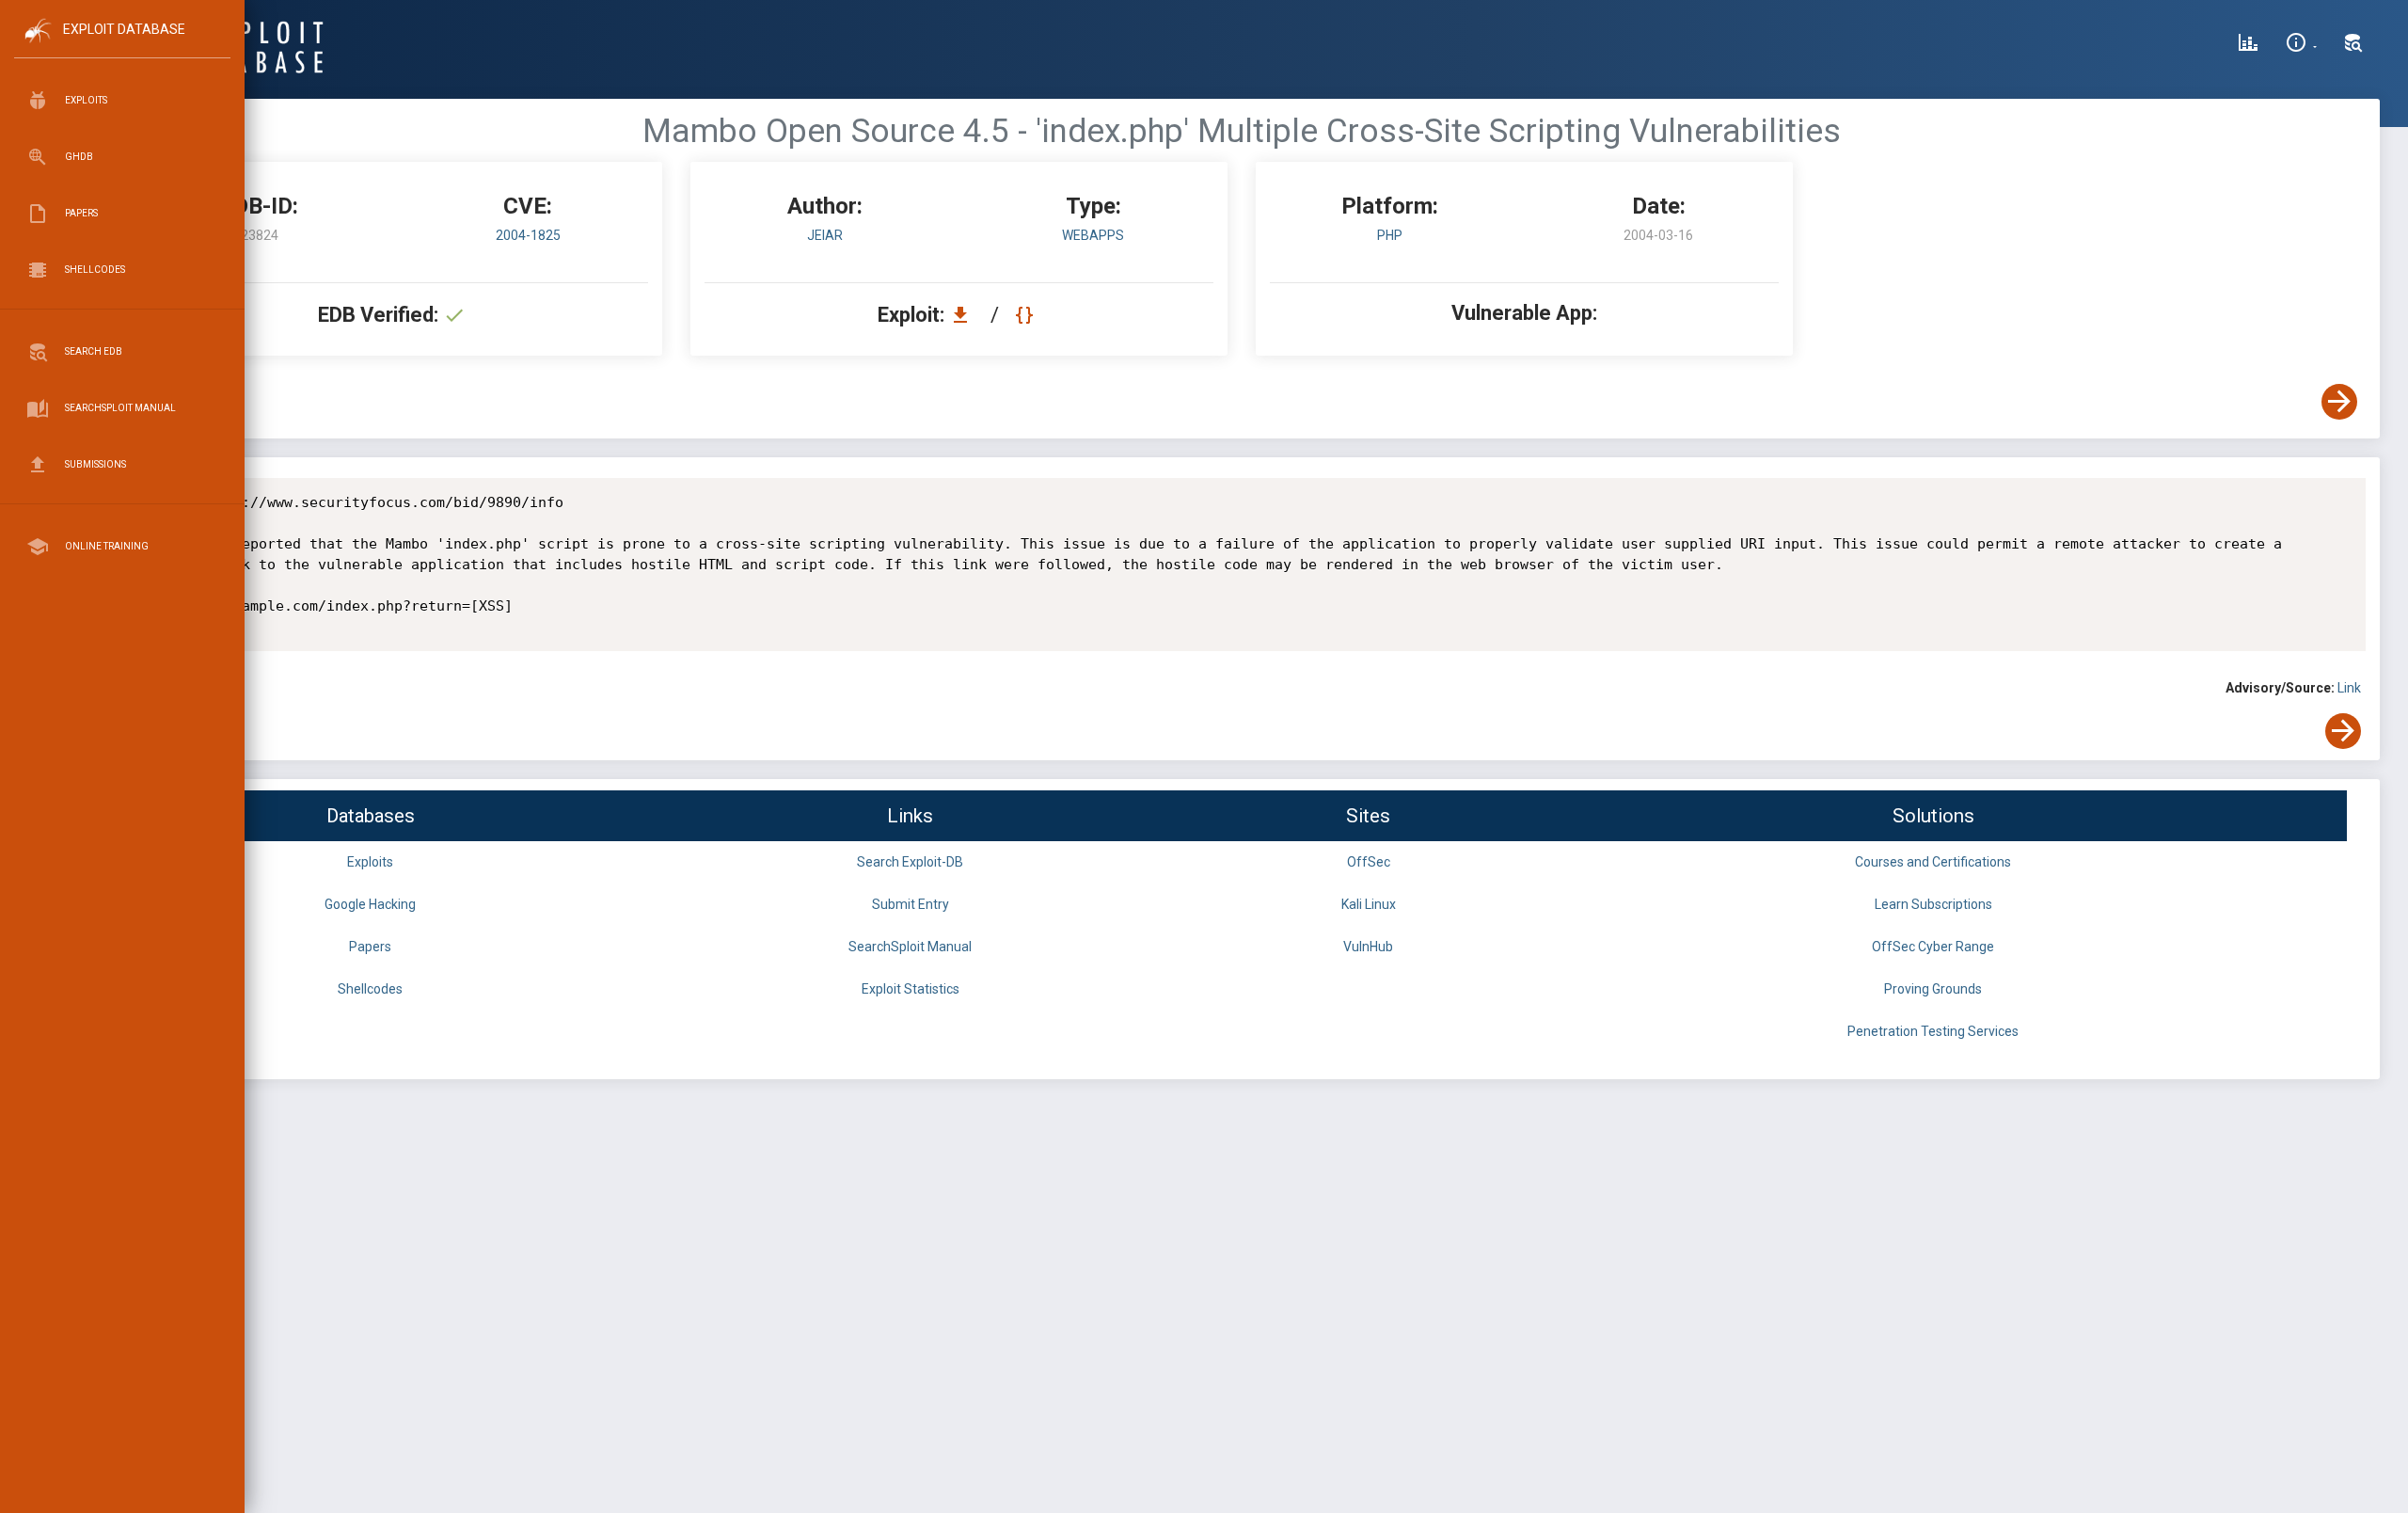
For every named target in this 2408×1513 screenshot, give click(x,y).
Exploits (370, 862)
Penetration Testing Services (1933, 1031)
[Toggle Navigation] (122, 46)
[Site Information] (2301, 45)
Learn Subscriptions (1933, 904)
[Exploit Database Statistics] (2248, 45)
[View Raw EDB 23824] (1027, 315)
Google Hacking (370, 904)
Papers (370, 947)
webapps (1093, 235)
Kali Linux (1369, 904)
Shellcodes (370, 989)
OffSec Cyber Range (1933, 947)
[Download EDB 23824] (965, 315)
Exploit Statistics (911, 989)
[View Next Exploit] (2339, 402)
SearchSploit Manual (910, 947)
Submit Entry (911, 904)
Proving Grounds (1933, 989)
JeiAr (825, 235)
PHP (1390, 235)
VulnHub (1368, 947)
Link (2349, 688)
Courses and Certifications (1933, 862)
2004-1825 (528, 235)
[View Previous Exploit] (144, 402)
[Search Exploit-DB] (2353, 45)
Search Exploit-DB (910, 862)
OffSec (1369, 862)
